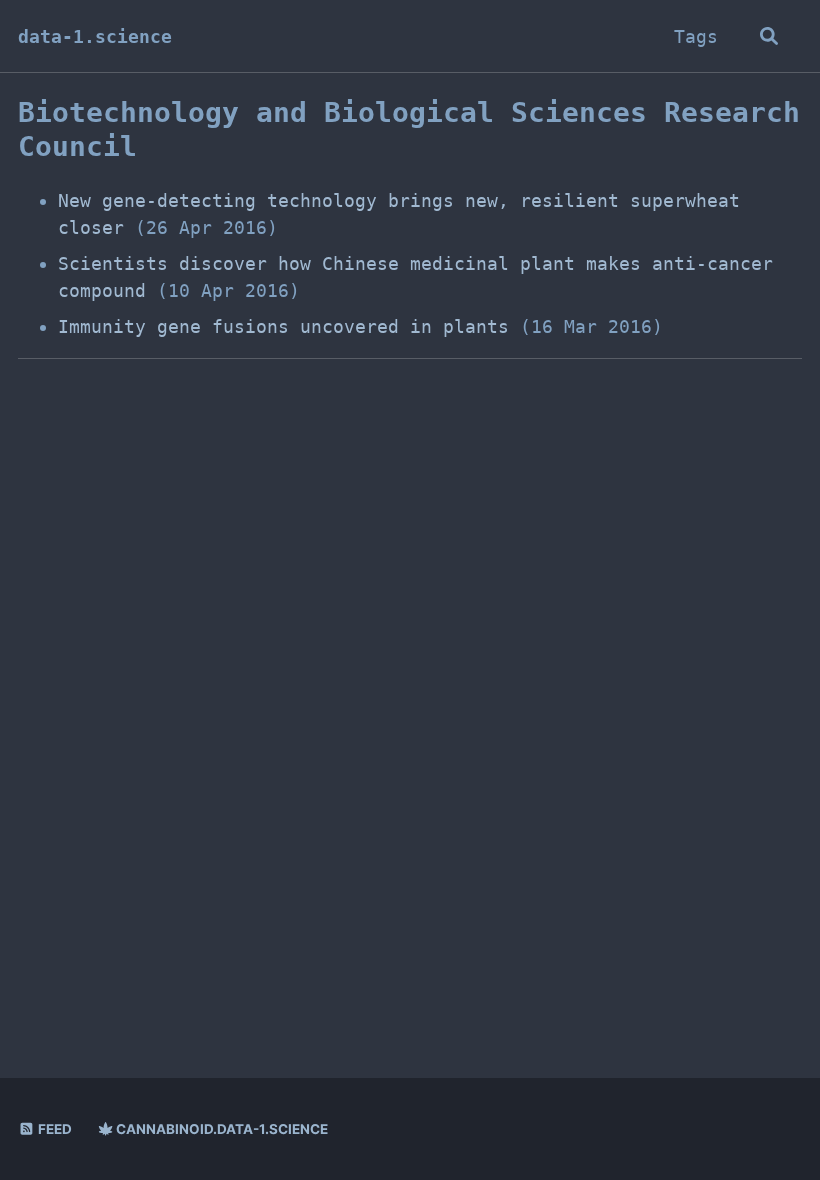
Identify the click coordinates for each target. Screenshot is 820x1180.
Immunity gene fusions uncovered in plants (283, 326)
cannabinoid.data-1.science (220, 1129)
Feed (53, 1129)
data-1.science (95, 36)
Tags (696, 36)
